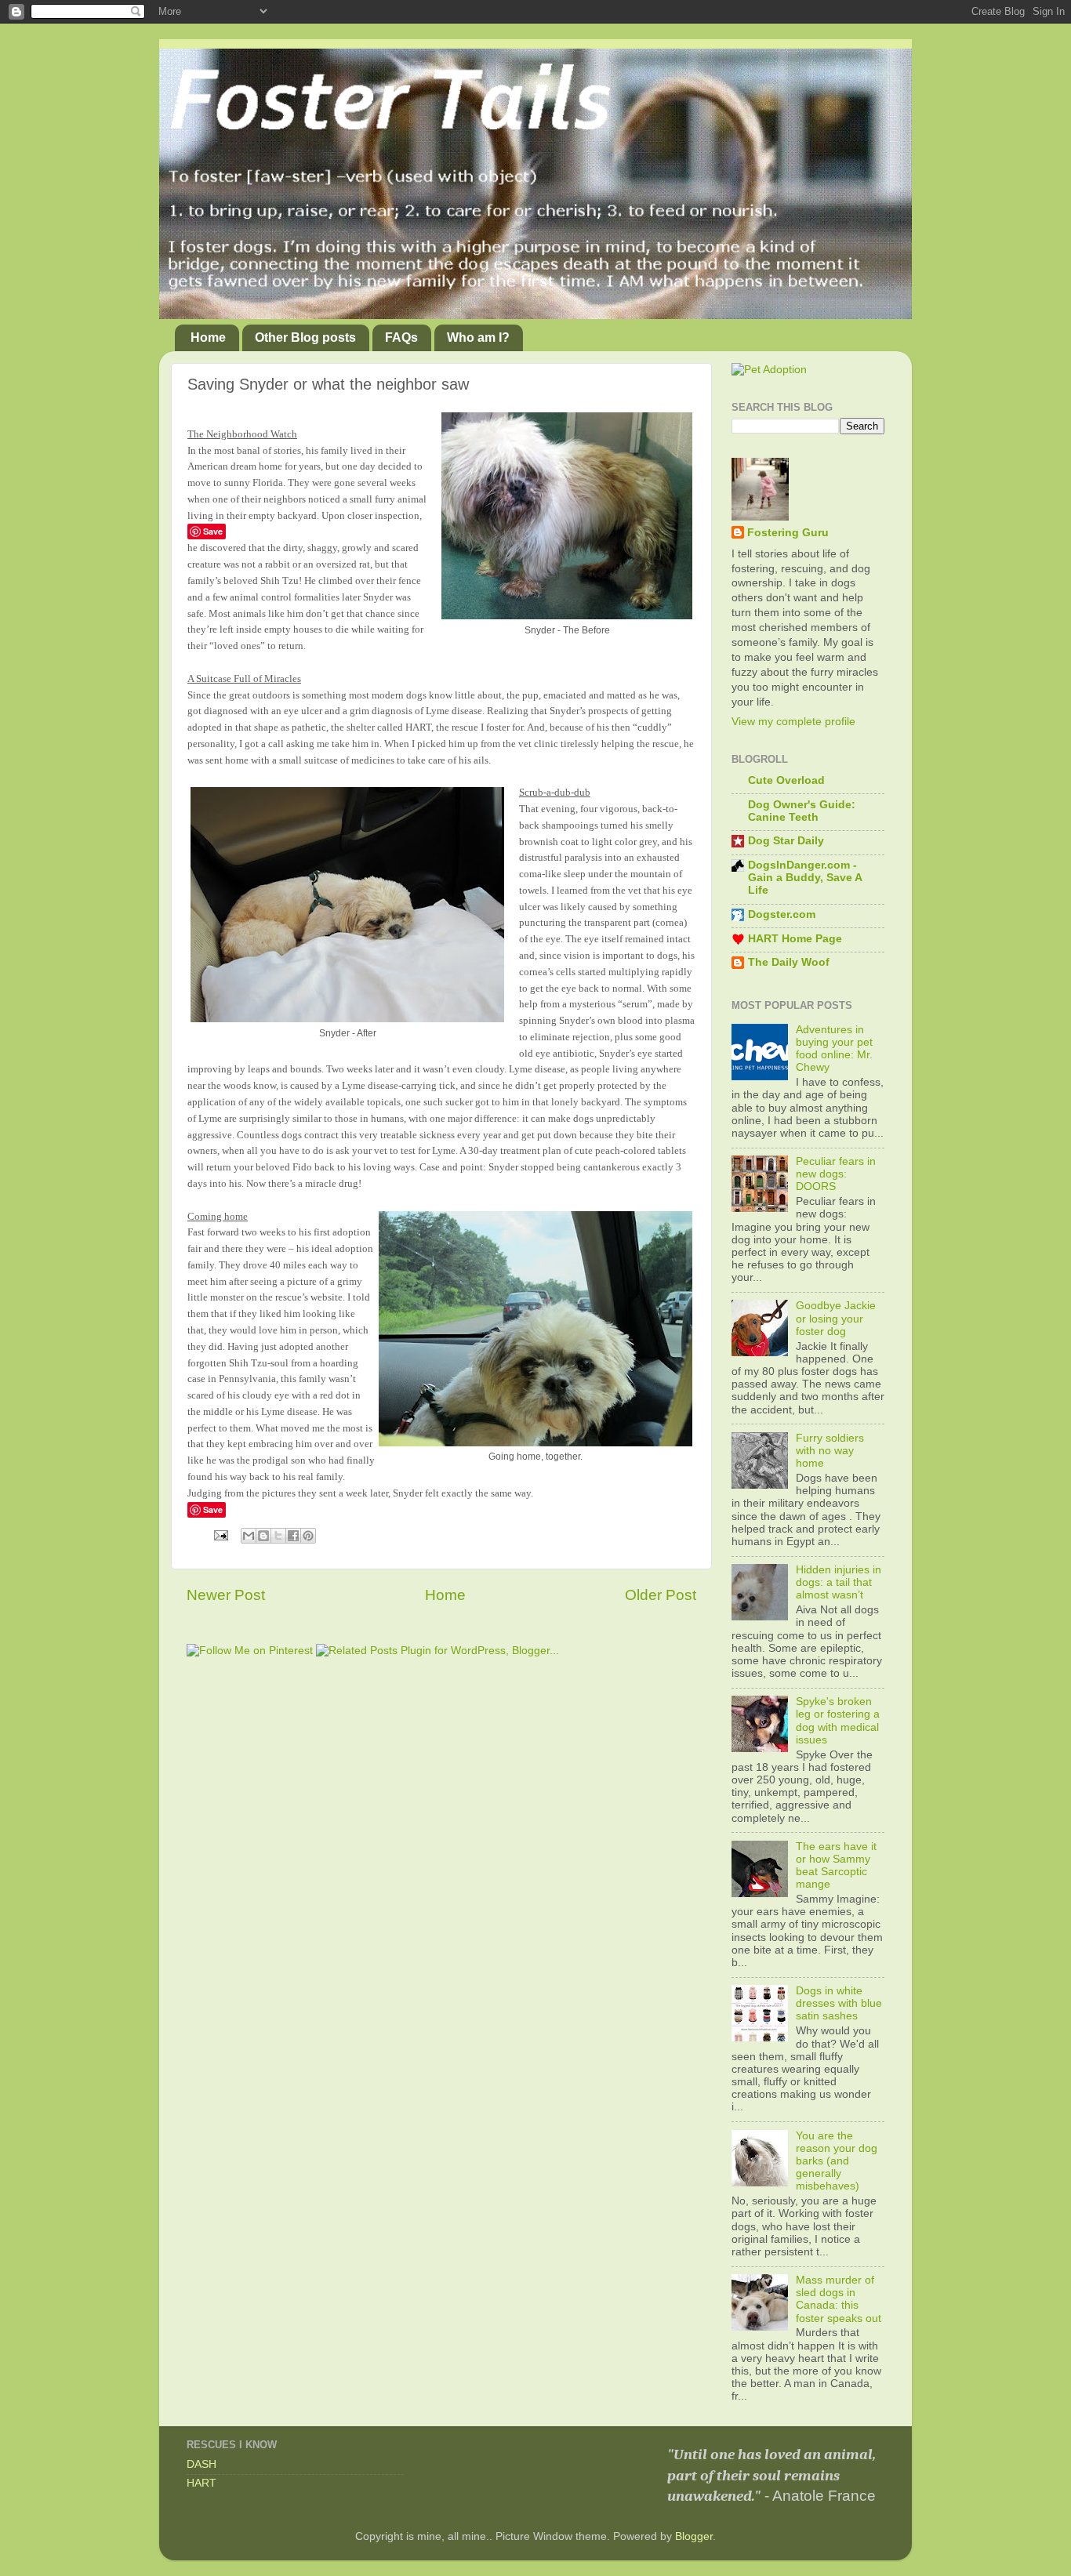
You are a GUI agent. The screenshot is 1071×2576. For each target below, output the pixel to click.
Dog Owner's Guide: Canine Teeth (802, 811)
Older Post (661, 1595)
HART (201, 2483)
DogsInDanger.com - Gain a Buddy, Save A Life (805, 878)
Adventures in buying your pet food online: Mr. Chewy (834, 1049)
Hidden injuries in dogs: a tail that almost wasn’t (839, 1582)
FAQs (401, 337)
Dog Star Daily (786, 841)
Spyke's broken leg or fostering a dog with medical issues (838, 1721)
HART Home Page (795, 939)
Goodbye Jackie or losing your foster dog (836, 1318)
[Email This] (249, 1536)
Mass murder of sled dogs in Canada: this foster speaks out (839, 2299)
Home (208, 337)
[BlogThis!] (263, 1536)
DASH (201, 2464)
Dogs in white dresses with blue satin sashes (839, 2003)
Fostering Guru (788, 533)
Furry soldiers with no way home (830, 1451)
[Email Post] (220, 1535)
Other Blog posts (305, 337)
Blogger (694, 2536)
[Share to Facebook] (293, 1536)
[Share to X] (278, 1536)
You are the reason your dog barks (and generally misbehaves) (837, 2161)
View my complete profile (793, 722)
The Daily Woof (789, 962)
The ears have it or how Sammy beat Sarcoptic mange (836, 1866)
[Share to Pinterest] (308, 1536)
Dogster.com (782, 914)
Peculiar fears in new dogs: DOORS (836, 1174)
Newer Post (226, 1595)
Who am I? (478, 337)
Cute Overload (786, 780)
